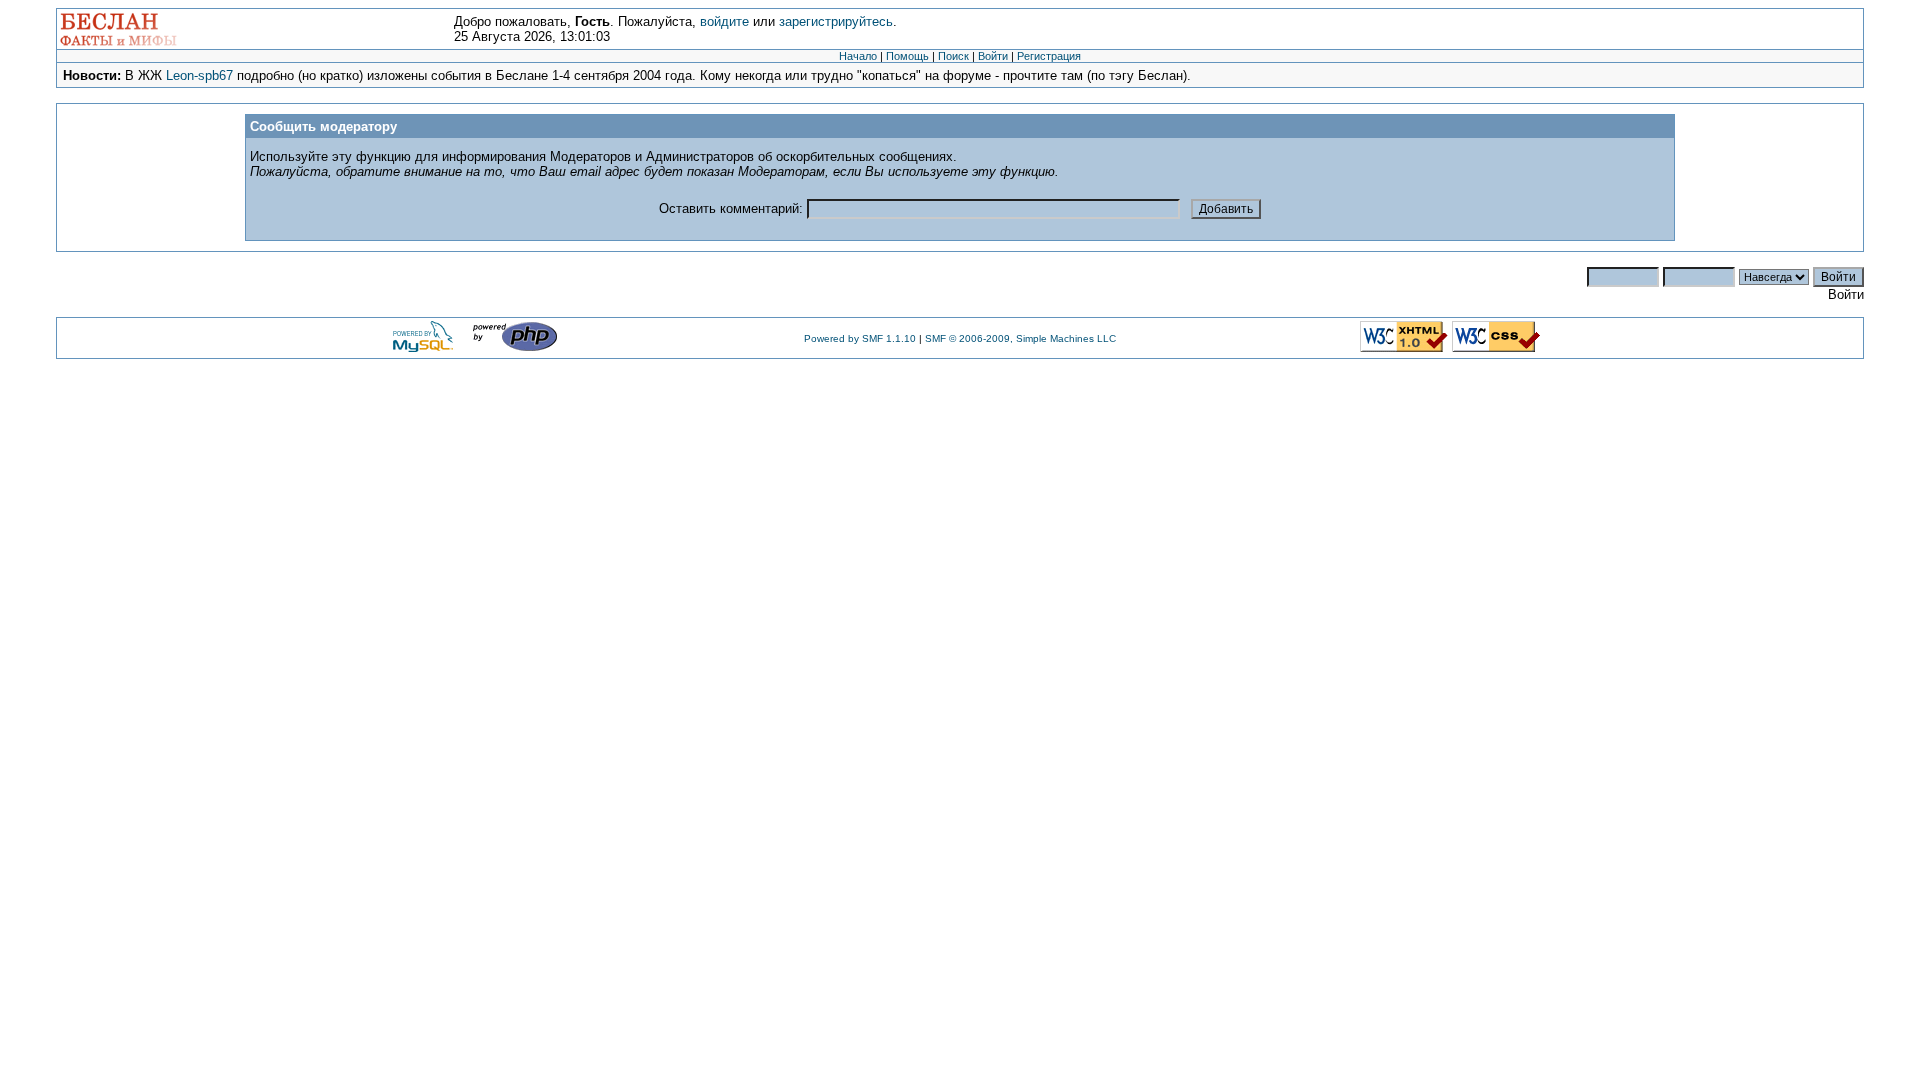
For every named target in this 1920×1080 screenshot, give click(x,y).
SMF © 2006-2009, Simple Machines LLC (1020, 338)
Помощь (907, 56)
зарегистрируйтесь (836, 21)
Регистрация (1049, 56)
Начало (858, 56)
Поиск (953, 56)
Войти (993, 56)
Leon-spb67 (199, 75)
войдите (724, 21)
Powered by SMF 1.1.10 (860, 338)
